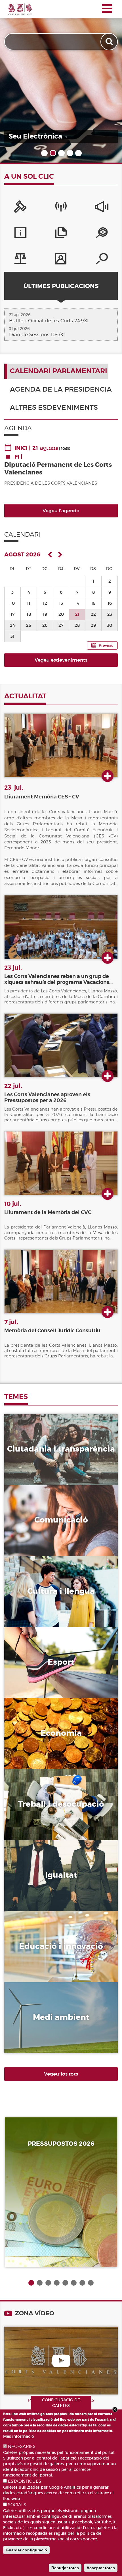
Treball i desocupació (60, 1801)
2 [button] (52, 153)
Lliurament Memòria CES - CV (42, 797)
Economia (33, 1730)
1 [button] (44, 153)
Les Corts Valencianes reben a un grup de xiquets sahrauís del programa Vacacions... (58, 979)
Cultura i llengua (51, 1588)
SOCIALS (17, 2505)
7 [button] (82, 2283)
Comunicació (40, 1517)
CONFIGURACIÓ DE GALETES (61, 2403)
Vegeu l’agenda (61, 511)
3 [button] (61, 153)
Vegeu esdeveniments (61, 660)
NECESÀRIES (22, 2447)
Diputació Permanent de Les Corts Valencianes (58, 468)
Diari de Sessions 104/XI (37, 334)
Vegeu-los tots (61, 2074)
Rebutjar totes (65, 2568)
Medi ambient (41, 2014)
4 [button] (70, 153)
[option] (61, 81)
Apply (110, 42)
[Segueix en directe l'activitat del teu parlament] (61, 81)
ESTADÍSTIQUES (25, 2481)
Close (115, 2409)
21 (77, 614)
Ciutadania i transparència (44, 1446)
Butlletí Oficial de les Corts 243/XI (49, 321)
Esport (27, 1659)
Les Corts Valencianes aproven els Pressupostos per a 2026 (47, 1097)
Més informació (19, 2436)
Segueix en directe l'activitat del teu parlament (57, 132)
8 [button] (91, 2283)
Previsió (106, 645)
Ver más (108, 776)
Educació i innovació (58, 1944)
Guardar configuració (26, 2550)
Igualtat (30, 1873)
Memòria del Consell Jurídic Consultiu (52, 1331)
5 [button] (78, 153)
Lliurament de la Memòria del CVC (48, 1212)
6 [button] (74, 2283)
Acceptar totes (101, 2568)
